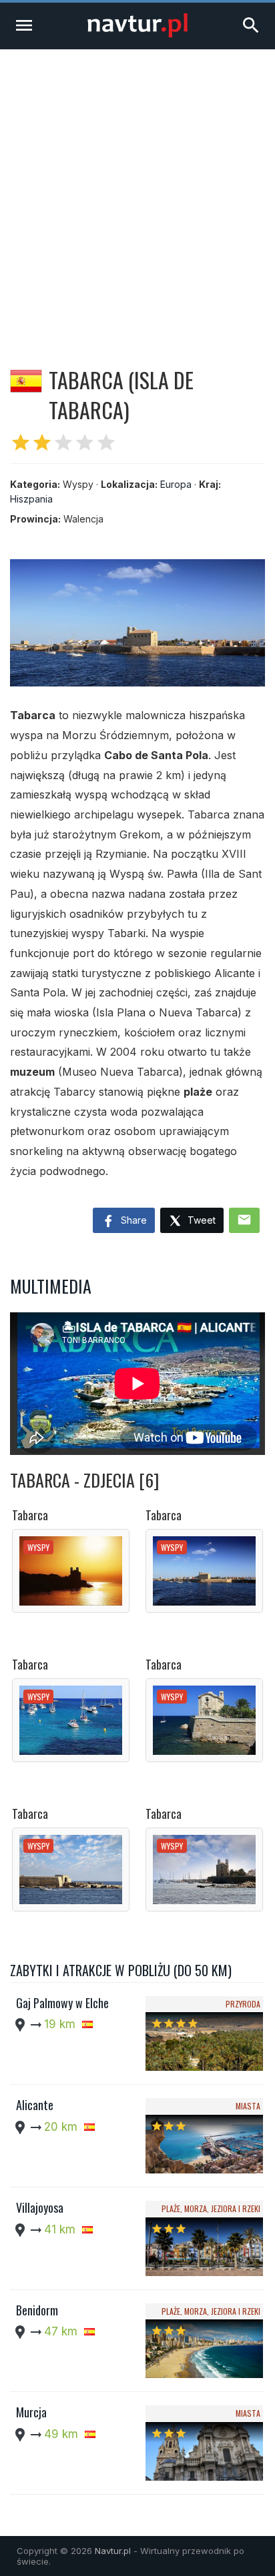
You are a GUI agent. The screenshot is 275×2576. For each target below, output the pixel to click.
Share (132, 1220)
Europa (176, 484)
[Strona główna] (137, 34)
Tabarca (30, 1515)
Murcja (31, 2412)
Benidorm (37, 2310)
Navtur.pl (113, 2551)
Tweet (200, 1220)
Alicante (35, 2105)
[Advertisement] (137, 193)
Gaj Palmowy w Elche (62, 2003)
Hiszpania (31, 499)
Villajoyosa (40, 2207)
